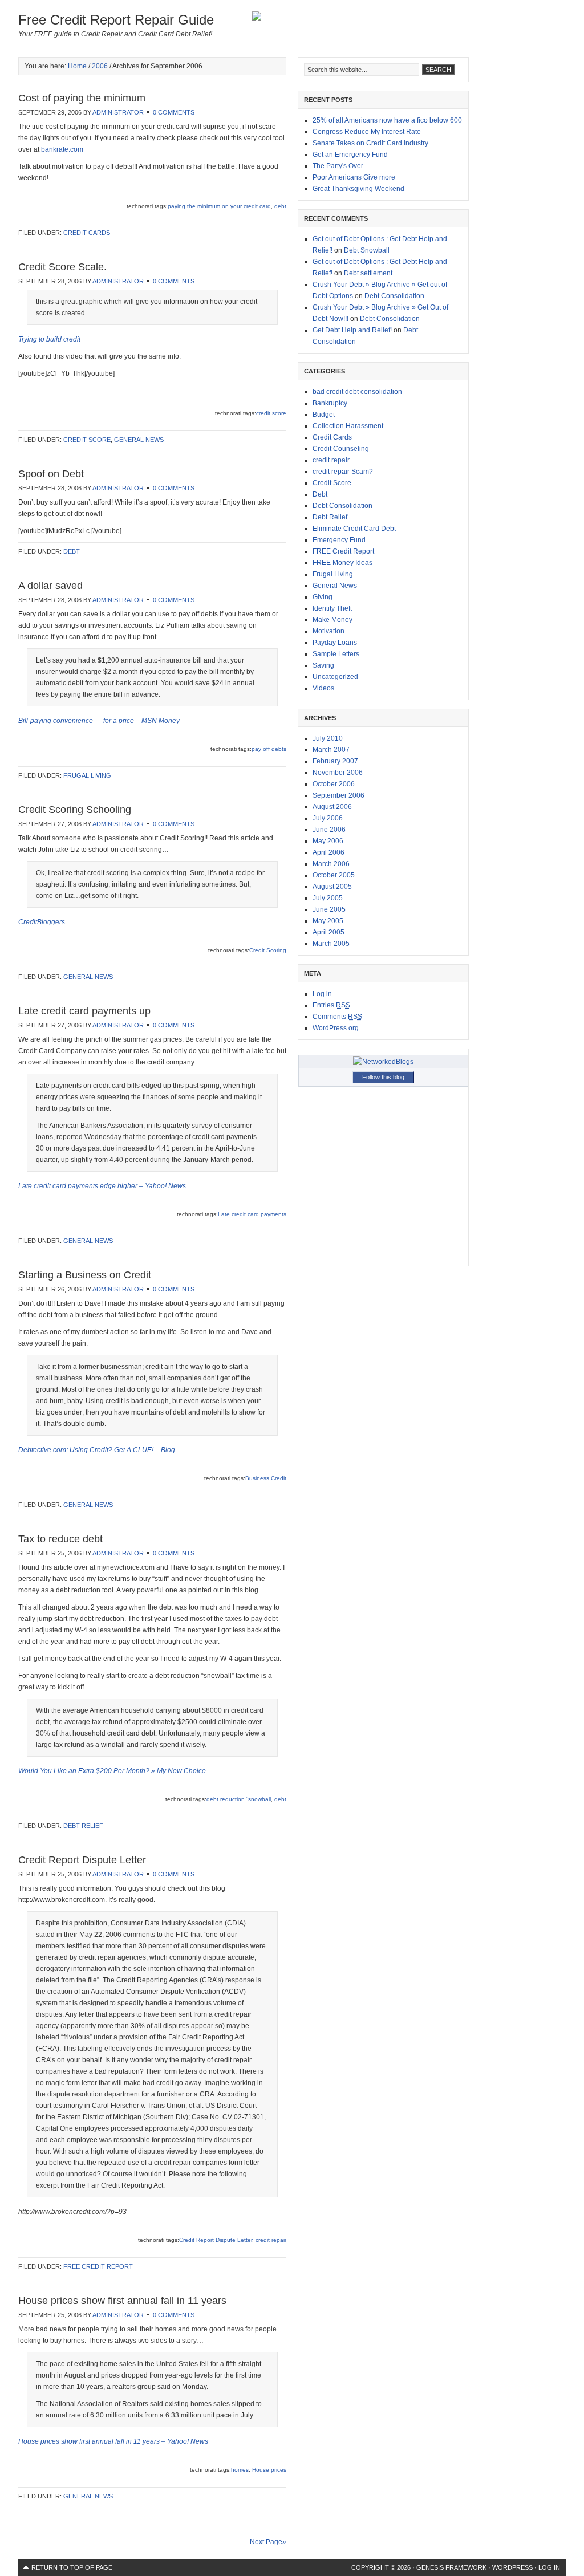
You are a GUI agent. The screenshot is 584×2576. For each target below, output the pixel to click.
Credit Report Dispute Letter (82, 1860)
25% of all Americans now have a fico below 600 (387, 120)
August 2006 (332, 807)
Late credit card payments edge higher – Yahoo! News (102, 1186)
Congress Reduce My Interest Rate (367, 132)
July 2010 (328, 738)
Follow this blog (383, 1077)
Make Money (332, 620)
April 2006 (328, 852)
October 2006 (334, 784)
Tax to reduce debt (60, 1539)
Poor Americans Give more (354, 177)
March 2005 (331, 944)
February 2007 (335, 761)
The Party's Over (338, 166)
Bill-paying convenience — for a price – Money (99, 721)
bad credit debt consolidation (357, 392)
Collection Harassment (348, 426)
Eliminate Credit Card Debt (354, 529)
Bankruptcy (330, 403)
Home (77, 66)
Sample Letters (336, 654)
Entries (331, 1005)
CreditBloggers (42, 922)
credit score (271, 413)
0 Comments (174, 112)
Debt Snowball (367, 250)
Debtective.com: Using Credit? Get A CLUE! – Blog (97, 1450)
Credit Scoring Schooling (75, 810)
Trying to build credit (49, 339)
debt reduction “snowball (239, 1799)
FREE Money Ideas (342, 563)
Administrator (118, 112)
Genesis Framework (451, 2567)
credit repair (271, 2240)
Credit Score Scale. (62, 267)
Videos (323, 688)
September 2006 (338, 795)
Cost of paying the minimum (82, 98)
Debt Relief (83, 1826)
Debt (72, 551)
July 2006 (328, 818)
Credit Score (87, 440)
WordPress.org (336, 1028)
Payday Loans (335, 643)
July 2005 (328, 898)
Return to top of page (72, 2567)
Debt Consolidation (394, 296)
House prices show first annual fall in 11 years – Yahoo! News (113, 2441)
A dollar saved (50, 586)
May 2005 (328, 921)
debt (280, 206)
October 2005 (334, 875)
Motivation (328, 631)
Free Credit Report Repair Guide (116, 20)
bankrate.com (62, 149)
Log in (322, 994)
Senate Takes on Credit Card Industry (370, 143)
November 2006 (338, 773)
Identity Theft (332, 608)
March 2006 (331, 864)
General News (139, 440)
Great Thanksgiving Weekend (358, 189)
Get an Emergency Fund (350, 155)
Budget (324, 415)
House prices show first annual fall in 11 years (122, 2301)
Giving (323, 597)
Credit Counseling (341, 449)
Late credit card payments (252, 1214)
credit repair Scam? (343, 472)
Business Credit (266, 1478)
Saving (323, 665)
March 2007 (331, 750)
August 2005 (332, 887)
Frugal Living (87, 775)
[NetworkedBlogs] (383, 1062)
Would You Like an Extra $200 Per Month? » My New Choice (112, 1771)
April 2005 (328, 932)
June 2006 (329, 830)
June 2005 (329, 909)
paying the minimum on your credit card (219, 206)
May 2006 (328, 841)
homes (240, 2470)
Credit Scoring (268, 950)
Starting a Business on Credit (85, 1275)
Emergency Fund (339, 540)
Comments (337, 1017)
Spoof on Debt (51, 474)
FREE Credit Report (98, 2266)
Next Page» (268, 2542)
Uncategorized (335, 677)
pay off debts (269, 749)
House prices (269, 2470)
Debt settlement (368, 273)
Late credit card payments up (84, 1011)
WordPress (512, 2567)
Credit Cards (87, 233)
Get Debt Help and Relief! (352, 330)
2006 (100, 66)
